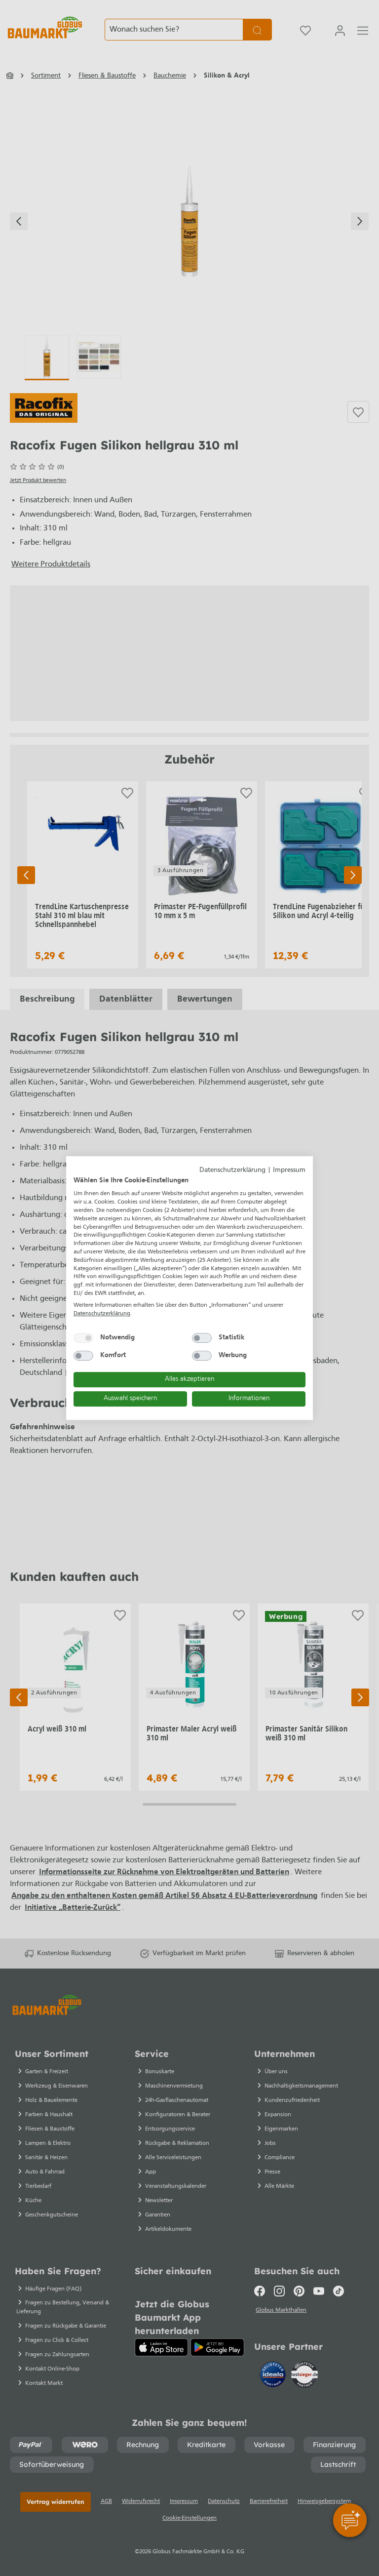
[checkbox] (83, 1338)
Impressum (289, 1170)
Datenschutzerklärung (232, 1170)
